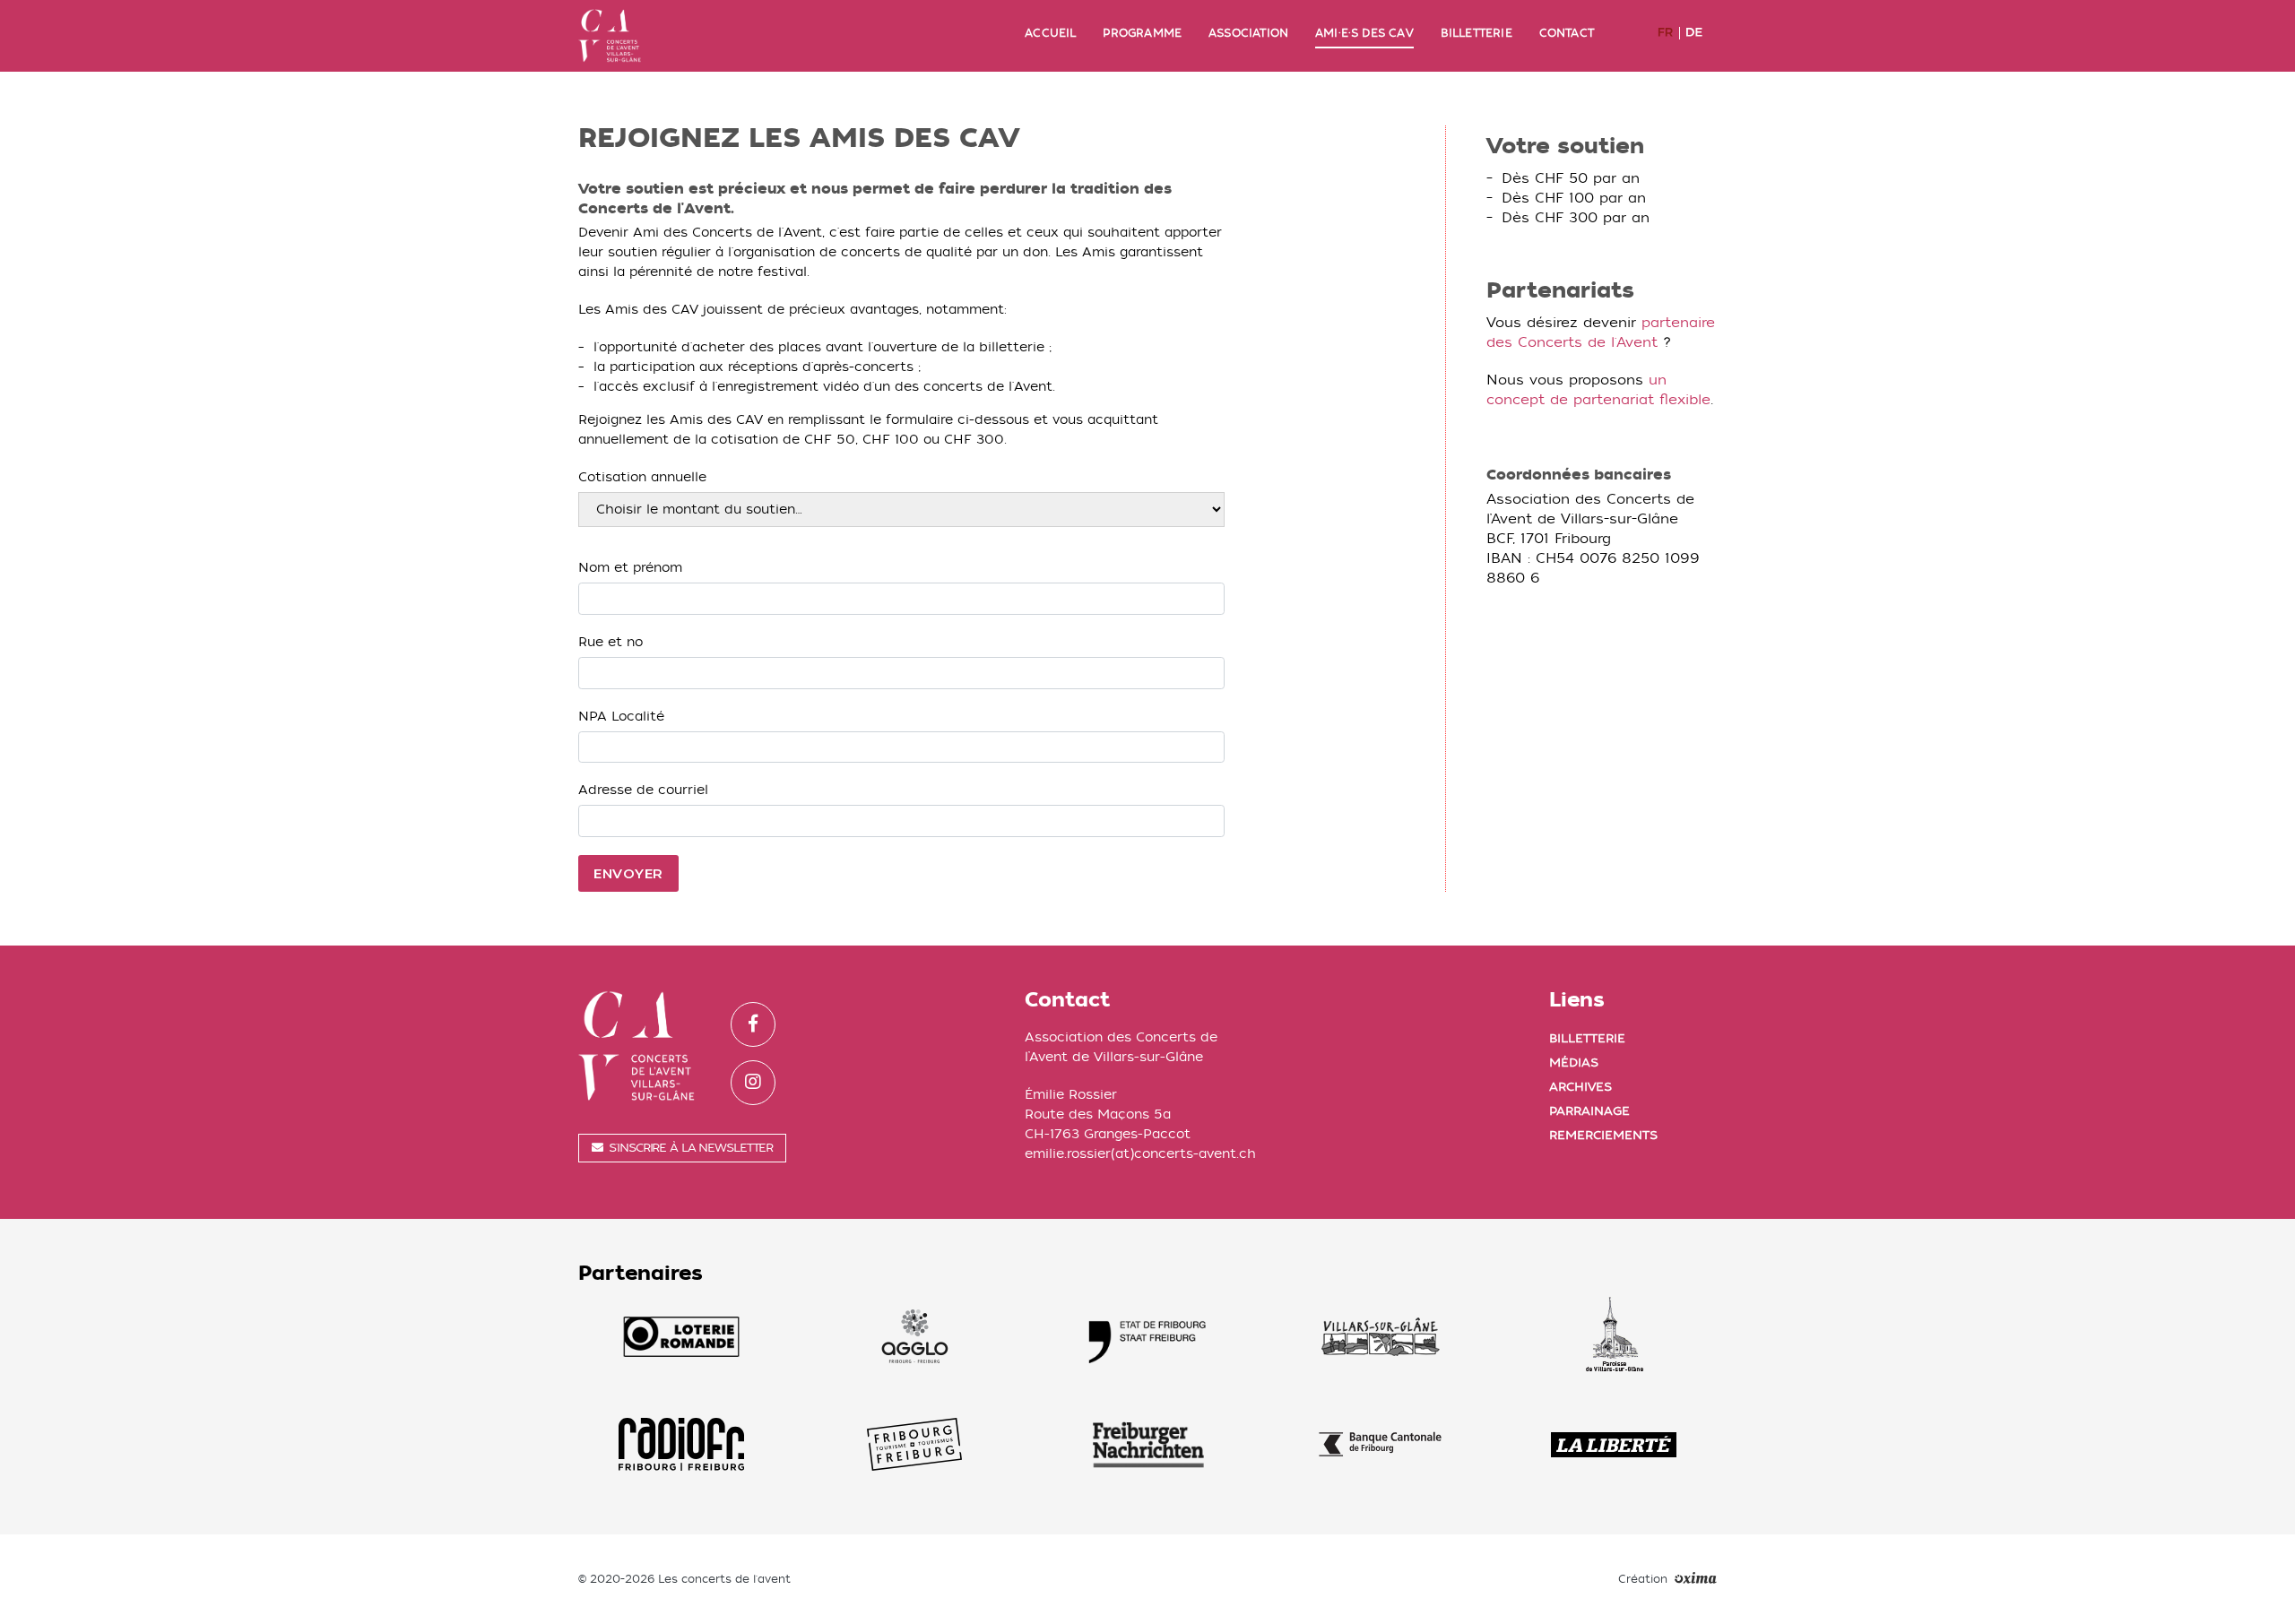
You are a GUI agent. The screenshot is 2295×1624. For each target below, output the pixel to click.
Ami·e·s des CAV (1364, 33)
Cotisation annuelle (642, 477)
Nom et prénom (630, 568)
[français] (1668, 33)
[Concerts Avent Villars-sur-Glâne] (610, 36)
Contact (1567, 33)
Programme (1142, 33)
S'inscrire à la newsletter (691, 1148)
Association (1248, 33)
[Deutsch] (1697, 33)
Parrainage (1589, 1111)
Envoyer (628, 873)
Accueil (1050, 33)
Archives (1581, 1087)
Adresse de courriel (643, 790)
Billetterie (1477, 33)
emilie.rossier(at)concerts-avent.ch (1140, 1154)
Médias (1574, 1063)
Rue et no (611, 642)
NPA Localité (621, 717)
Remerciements (1603, 1135)
